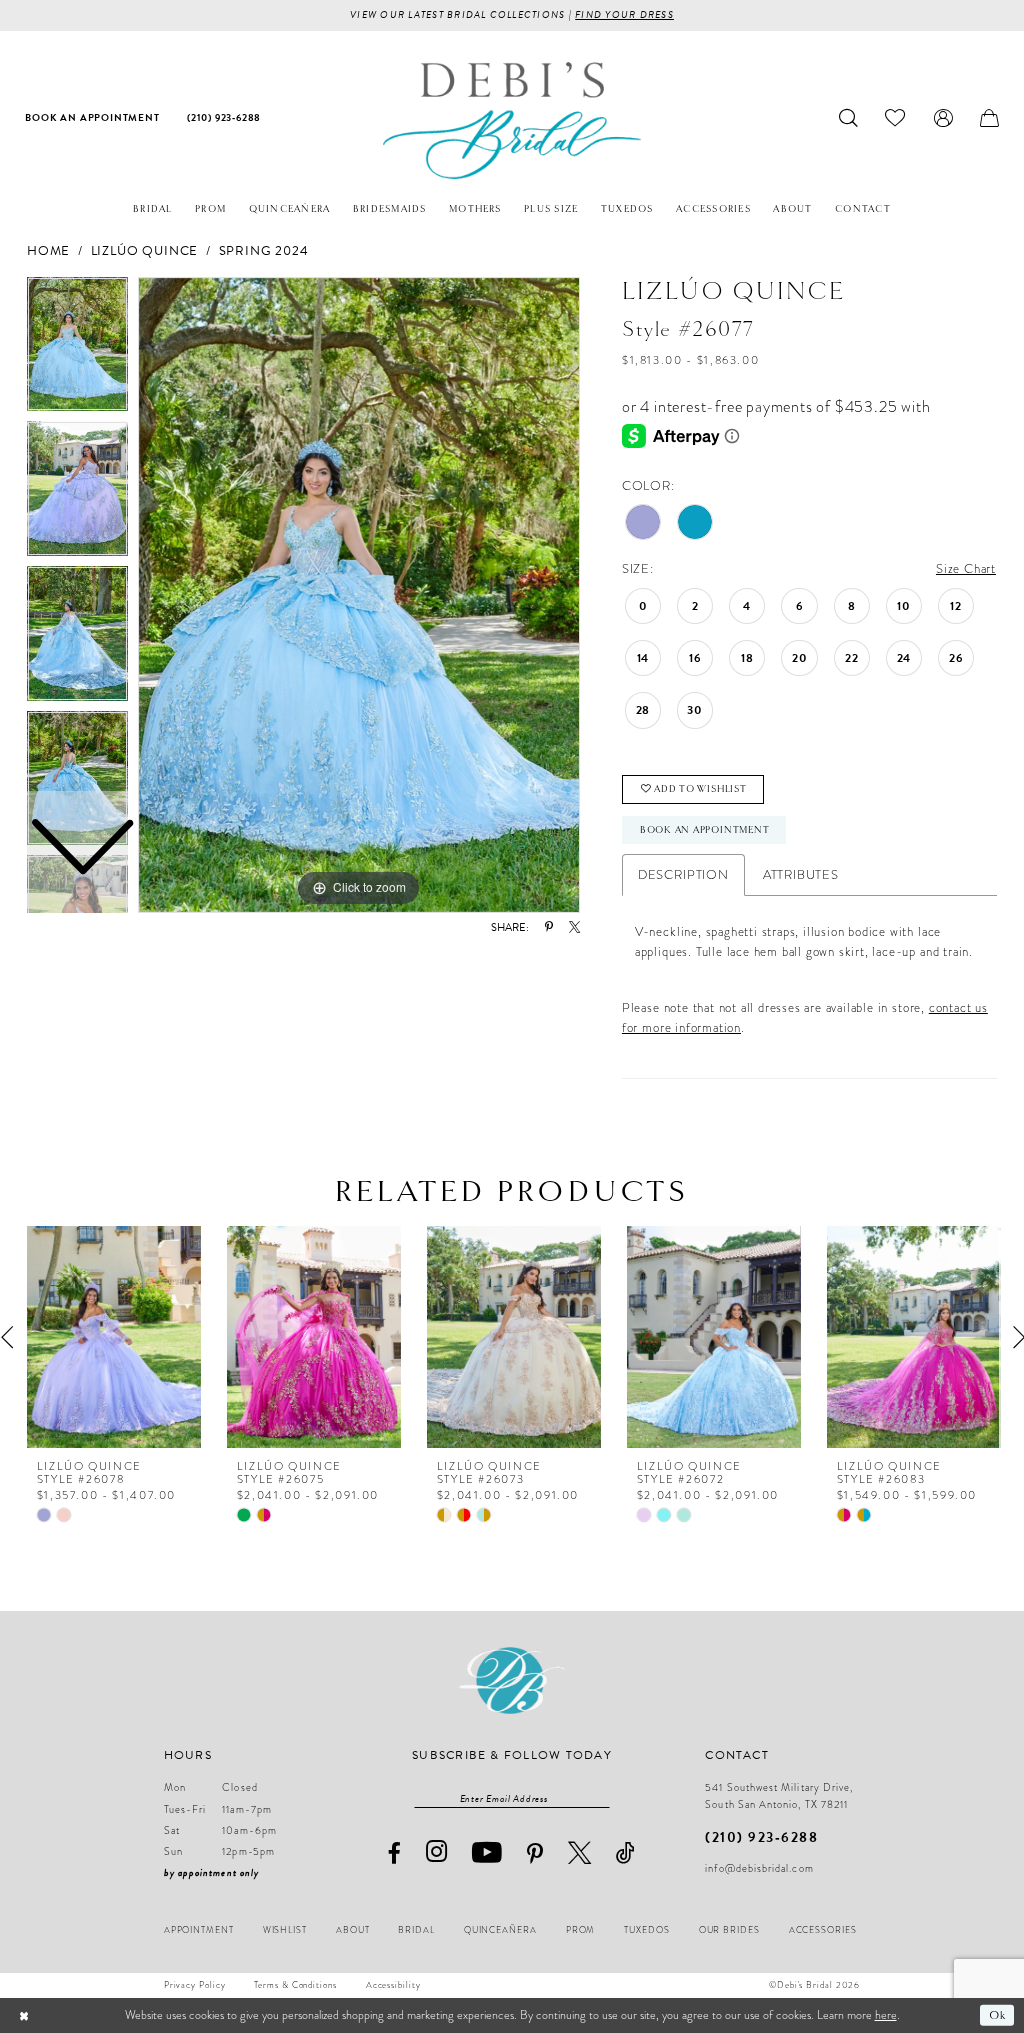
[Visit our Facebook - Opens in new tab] (394, 1853)
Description (683, 874)
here (886, 2015)
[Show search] (849, 118)
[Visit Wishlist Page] (896, 118)
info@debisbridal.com (759, 1868)
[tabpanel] (359, 595)
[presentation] (114, 1337)
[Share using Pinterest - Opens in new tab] (549, 927)
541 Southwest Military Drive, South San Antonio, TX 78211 (779, 1796)
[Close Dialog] (24, 2015)
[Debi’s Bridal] (511, 120)
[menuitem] (93, 118)
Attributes (801, 874)
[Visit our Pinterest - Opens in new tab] (535, 1854)
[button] (943, 118)
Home (48, 251)
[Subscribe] (601, 1798)
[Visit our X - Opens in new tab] (580, 1852)
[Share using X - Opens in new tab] (574, 927)
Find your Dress (624, 14)
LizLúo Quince (144, 251)
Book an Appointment (705, 830)
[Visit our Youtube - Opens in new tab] (487, 1853)
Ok (997, 2015)
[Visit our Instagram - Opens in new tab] (437, 1852)
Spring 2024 (264, 251)
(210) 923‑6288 (761, 1837)
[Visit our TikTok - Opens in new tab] (626, 1852)
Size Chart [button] (966, 568)
